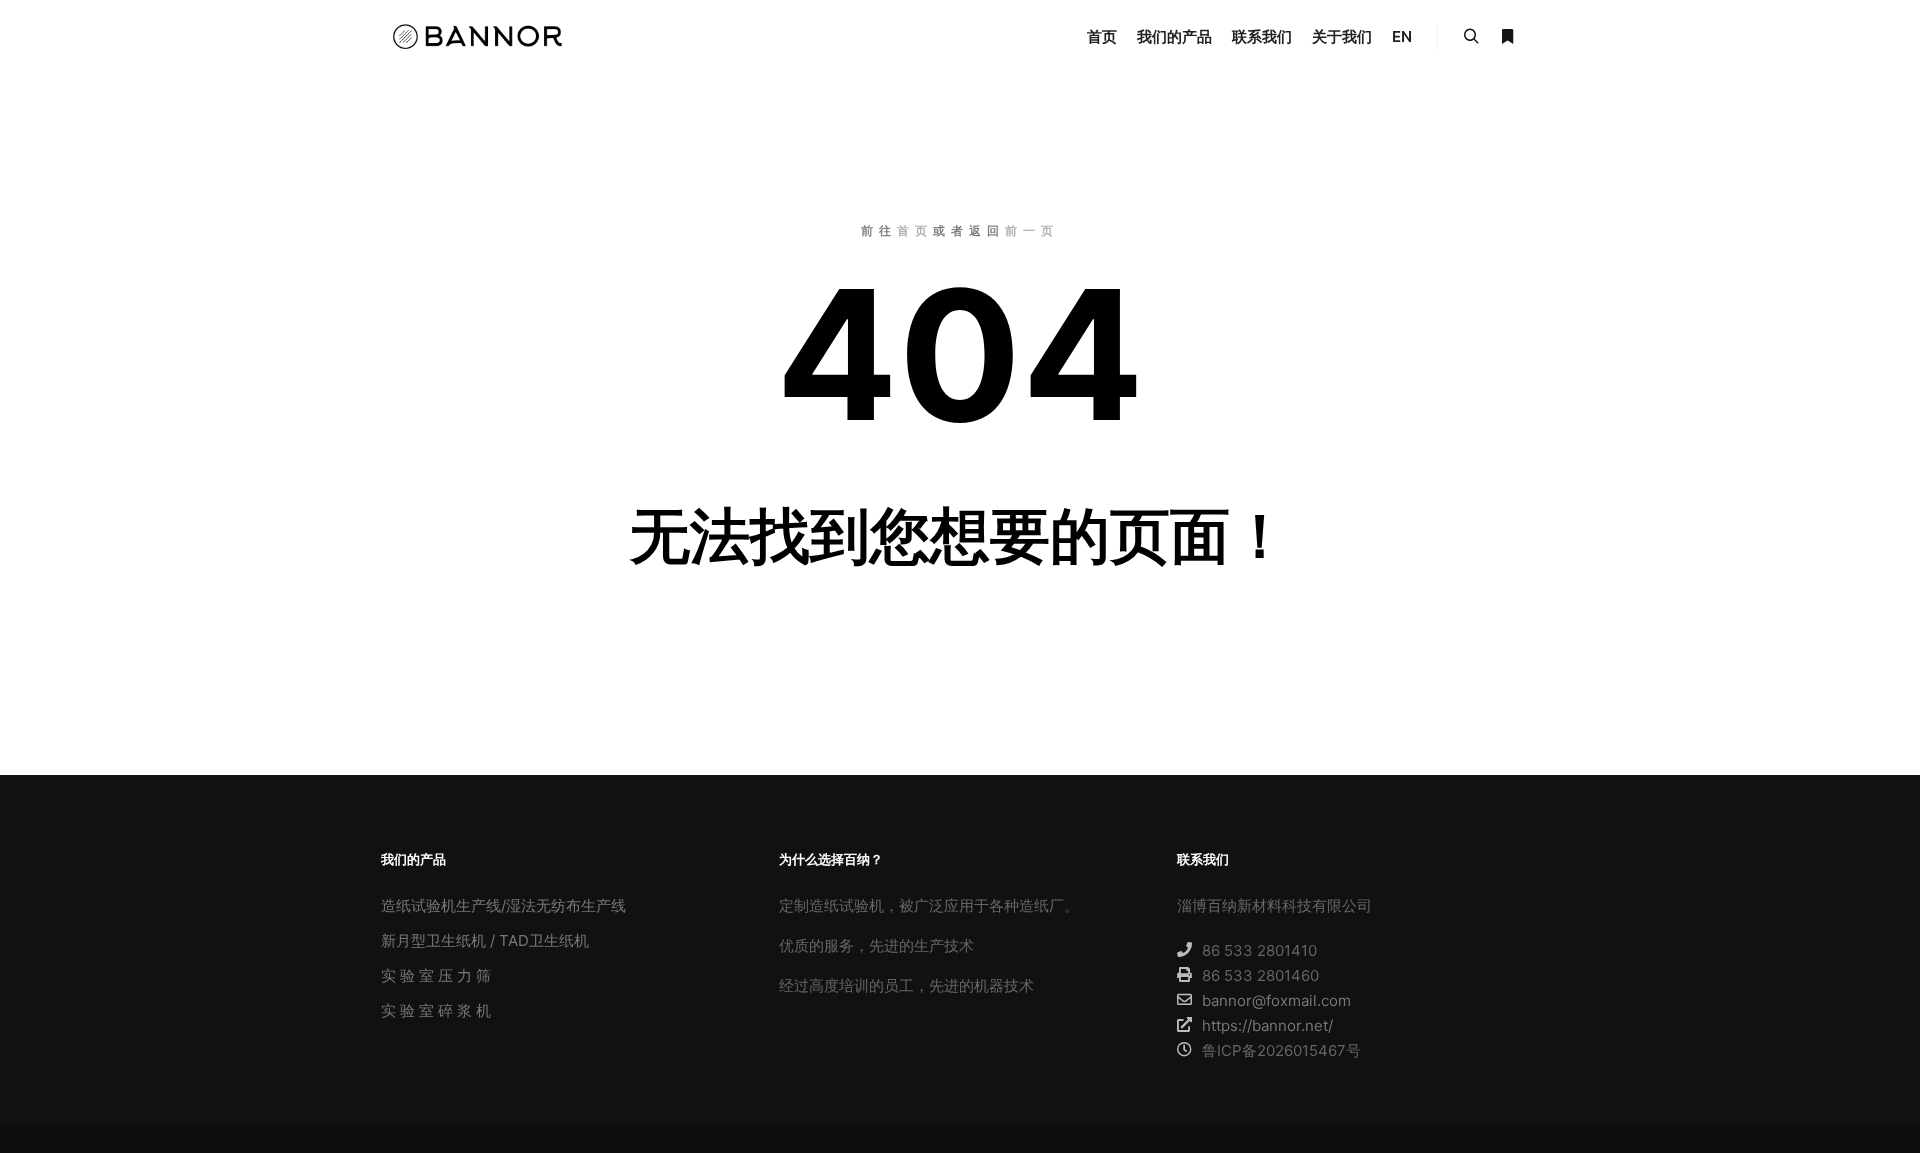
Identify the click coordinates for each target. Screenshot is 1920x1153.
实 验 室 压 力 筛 (436, 975)
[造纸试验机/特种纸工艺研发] (480, 36)
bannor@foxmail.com (1276, 1000)
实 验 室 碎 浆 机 (436, 1010)
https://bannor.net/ (1267, 1025)
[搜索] (1471, 37)
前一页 (1032, 230)
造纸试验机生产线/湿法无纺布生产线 (503, 905)
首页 (915, 230)
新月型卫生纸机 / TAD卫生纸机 (485, 940)
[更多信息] (1507, 37)
